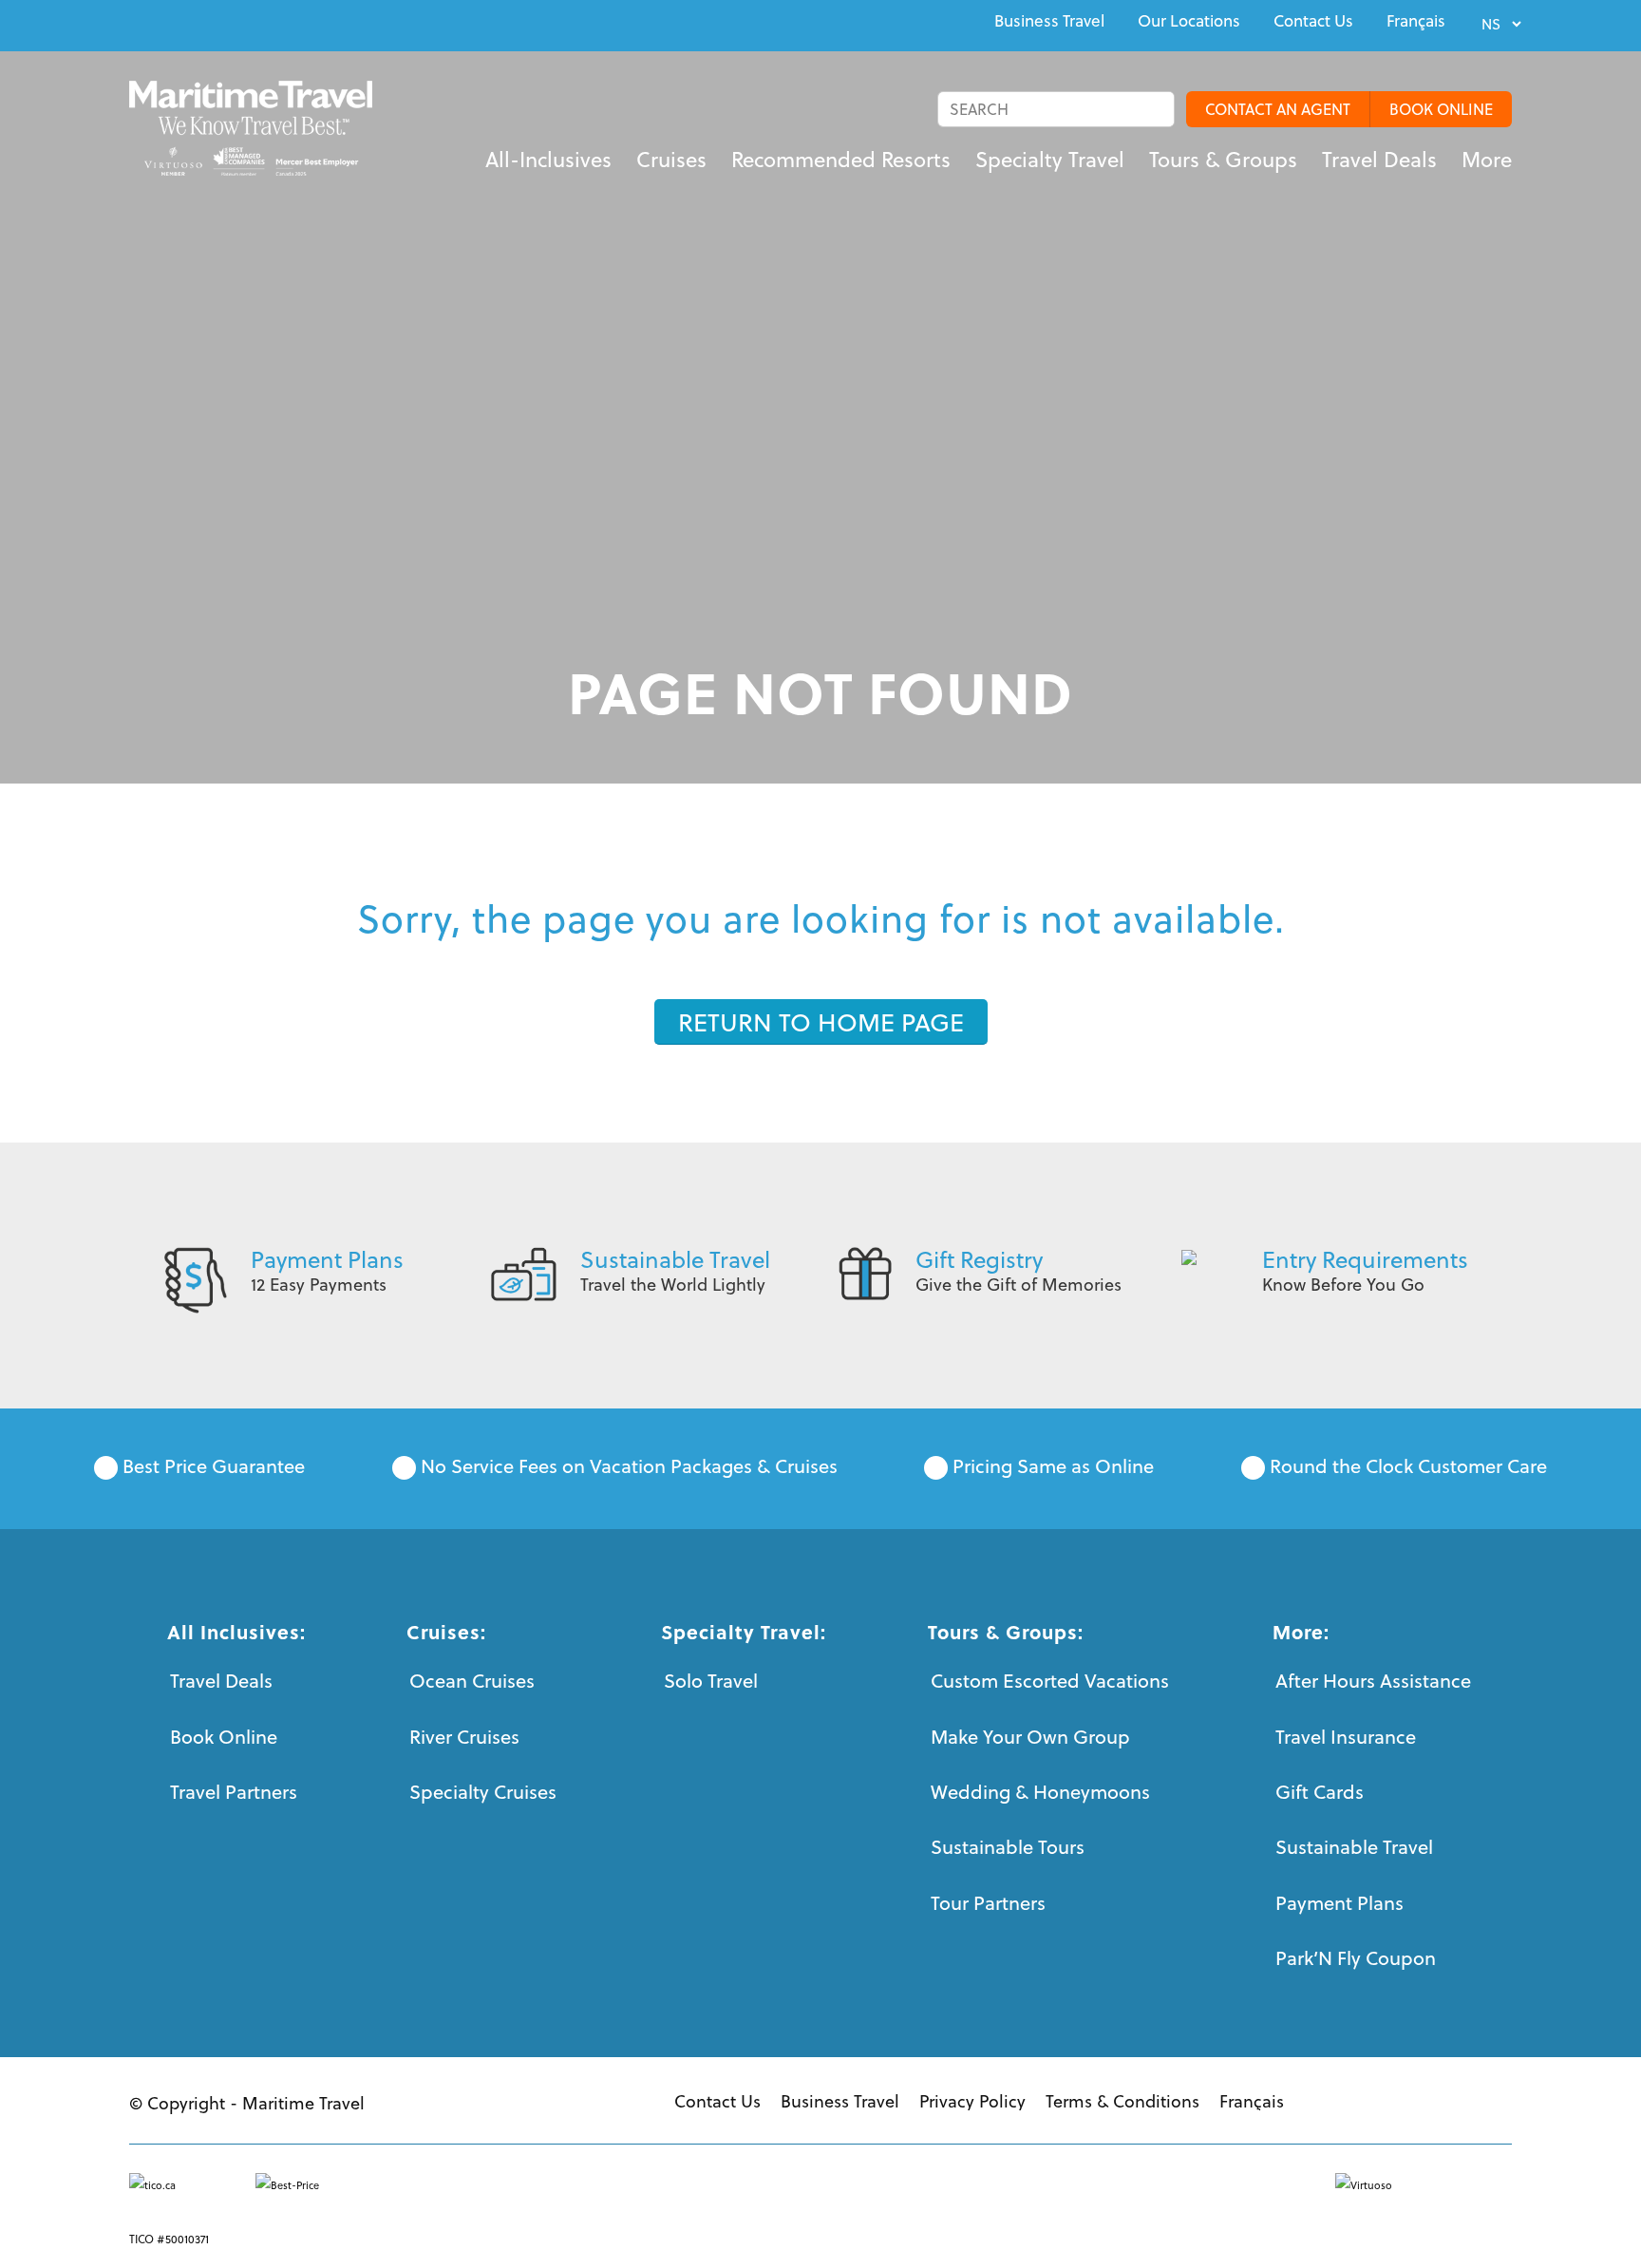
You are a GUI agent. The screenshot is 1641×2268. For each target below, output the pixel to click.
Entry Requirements (1365, 1259)
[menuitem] (1049, 21)
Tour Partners (988, 1903)
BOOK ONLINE (1441, 109)
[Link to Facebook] (135, 23)
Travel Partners (234, 1792)
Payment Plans (327, 1259)
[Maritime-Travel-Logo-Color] (251, 128)
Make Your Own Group (1030, 1737)
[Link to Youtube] (179, 23)
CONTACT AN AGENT (1278, 109)
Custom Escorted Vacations (1050, 1681)
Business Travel (1049, 21)
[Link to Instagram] (222, 23)
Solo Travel (711, 1681)
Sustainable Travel (675, 1259)
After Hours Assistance (1373, 1681)
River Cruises (464, 1737)
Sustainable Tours (1008, 1847)
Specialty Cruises (483, 1792)
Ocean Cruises (472, 1681)
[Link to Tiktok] (266, 23)
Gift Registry (979, 1259)
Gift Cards (1320, 1792)
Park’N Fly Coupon (1356, 1958)
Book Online (224, 1737)
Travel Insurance (1346, 1737)
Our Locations (1189, 21)
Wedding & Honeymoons (1040, 1792)
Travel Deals (221, 1681)
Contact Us (1313, 21)
